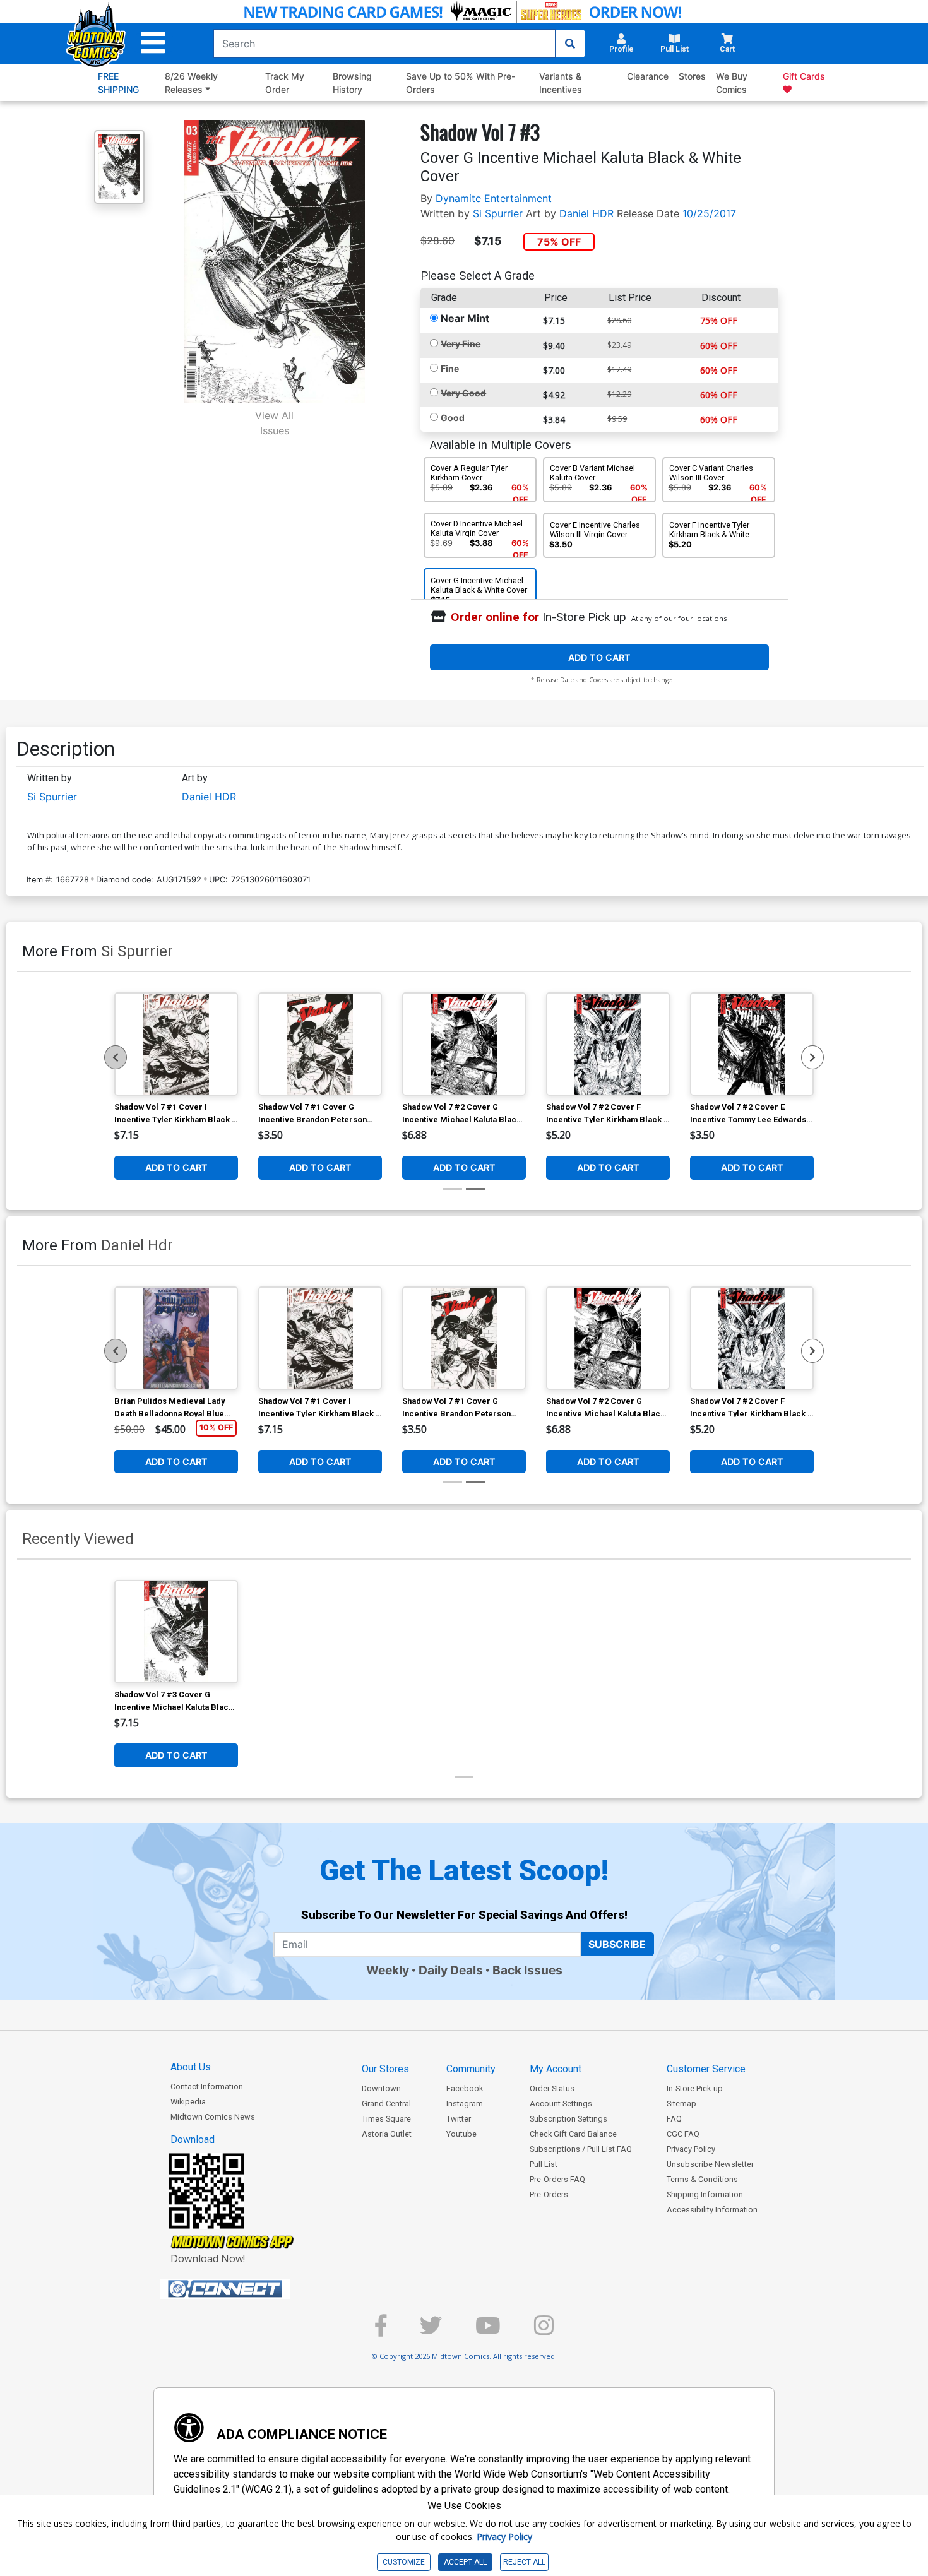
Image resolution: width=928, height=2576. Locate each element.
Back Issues (527, 1970)
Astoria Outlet (387, 2134)
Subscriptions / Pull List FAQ (581, 2149)
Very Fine (461, 344)
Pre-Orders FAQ (557, 2179)
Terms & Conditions (702, 2179)
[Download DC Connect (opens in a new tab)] (249, 2289)
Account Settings (561, 2104)
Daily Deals (451, 1970)
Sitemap (681, 2104)
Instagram (465, 2104)
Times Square (386, 2119)
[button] (153, 43)
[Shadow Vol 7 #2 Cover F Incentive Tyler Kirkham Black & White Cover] (608, 1044)
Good (453, 418)
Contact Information (207, 2086)
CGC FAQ (683, 2134)
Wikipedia (188, 2102)
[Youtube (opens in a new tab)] (488, 2331)
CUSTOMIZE (404, 2562)
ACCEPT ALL (465, 2562)
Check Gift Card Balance (573, 2134)
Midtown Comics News (213, 2117)
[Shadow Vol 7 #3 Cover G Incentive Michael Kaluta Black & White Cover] (176, 1632)
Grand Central (386, 2104)
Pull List (544, 2164)
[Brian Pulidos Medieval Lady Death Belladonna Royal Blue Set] (176, 1338)
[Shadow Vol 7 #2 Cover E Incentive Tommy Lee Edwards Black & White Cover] (752, 1044)
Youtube (461, 2134)
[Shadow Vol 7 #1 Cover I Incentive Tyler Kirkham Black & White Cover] (176, 1044)
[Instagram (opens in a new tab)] (544, 2331)
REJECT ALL (524, 2562)
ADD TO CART (599, 657)
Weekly (388, 1970)
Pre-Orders (549, 2194)
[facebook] (381, 2331)
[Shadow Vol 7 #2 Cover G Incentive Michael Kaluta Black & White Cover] (464, 1044)
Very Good (463, 393)
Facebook (465, 2088)
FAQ (674, 2119)
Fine (450, 368)
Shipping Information (705, 2194)
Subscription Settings (568, 2119)
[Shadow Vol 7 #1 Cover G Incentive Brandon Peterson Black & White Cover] (320, 1044)
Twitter (459, 2119)
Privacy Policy (691, 2149)
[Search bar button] (570, 44)
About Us (191, 2067)
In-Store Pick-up (695, 2088)
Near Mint (465, 318)
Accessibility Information (712, 2210)
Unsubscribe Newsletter (710, 2164)
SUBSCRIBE (617, 1944)
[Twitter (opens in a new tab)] (431, 2331)
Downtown (381, 2088)
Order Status (552, 2088)
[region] (116, 1057)
